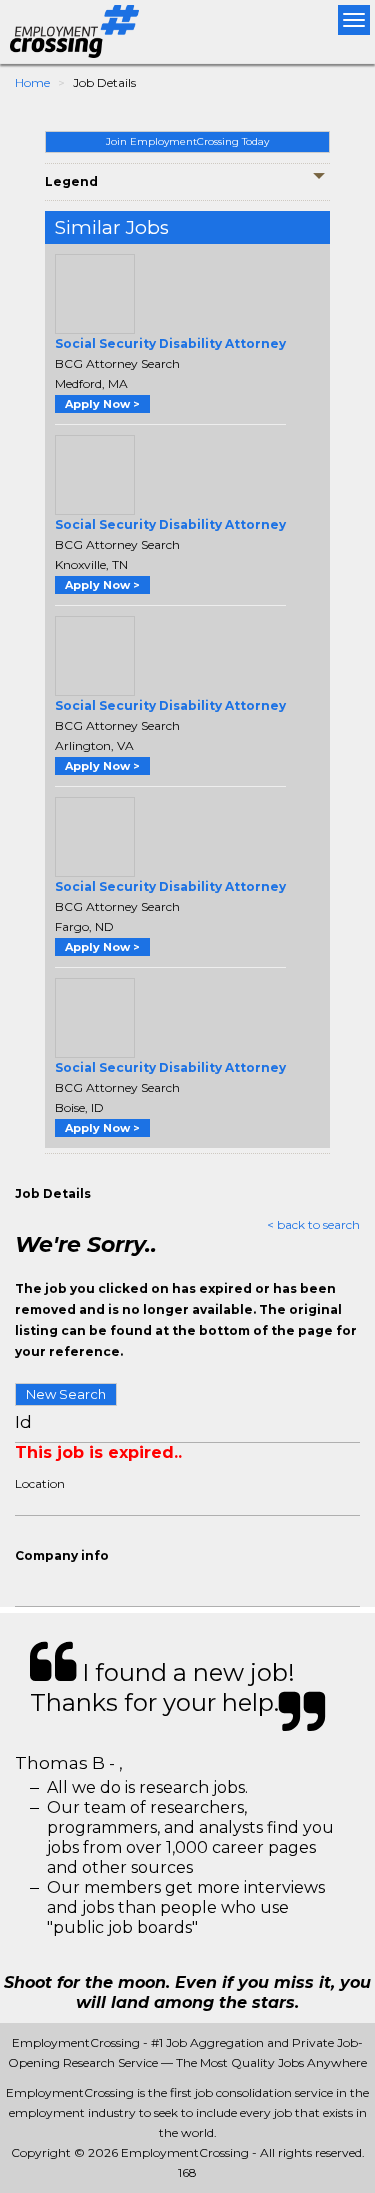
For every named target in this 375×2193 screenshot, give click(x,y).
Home (32, 82)
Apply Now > (102, 404)
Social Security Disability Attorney (170, 343)
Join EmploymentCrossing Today (187, 141)
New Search (66, 1394)
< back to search (313, 1224)
